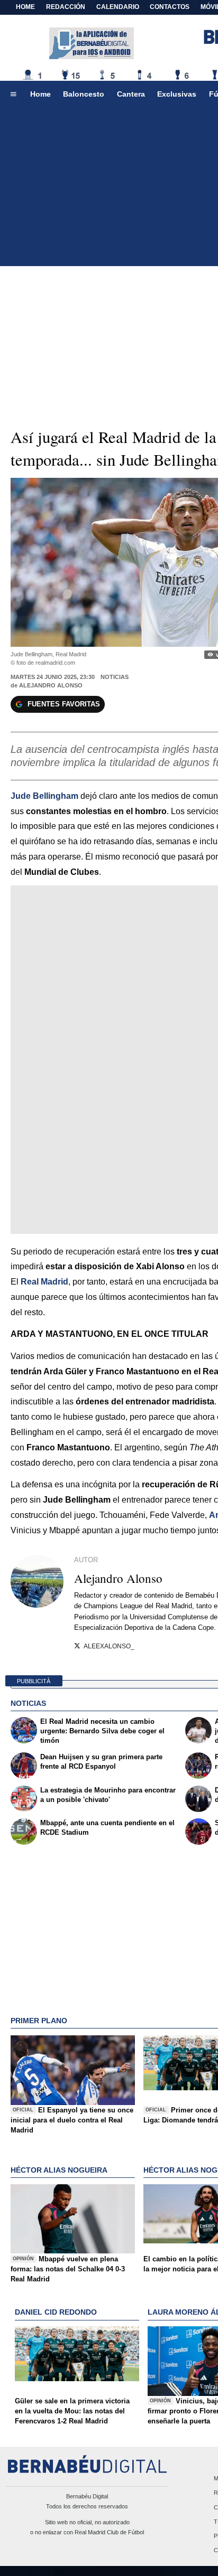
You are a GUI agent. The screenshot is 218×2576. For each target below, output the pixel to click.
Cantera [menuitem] (131, 94)
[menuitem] (13, 95)
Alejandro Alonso (51, 685)
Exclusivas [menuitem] (177, 94)
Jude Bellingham (44, 796)
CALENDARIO (118, 7)
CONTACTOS (170, 7)
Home (25, 7)
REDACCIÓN (66, 7)
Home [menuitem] (40, 94)
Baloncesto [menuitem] (84, 94)
